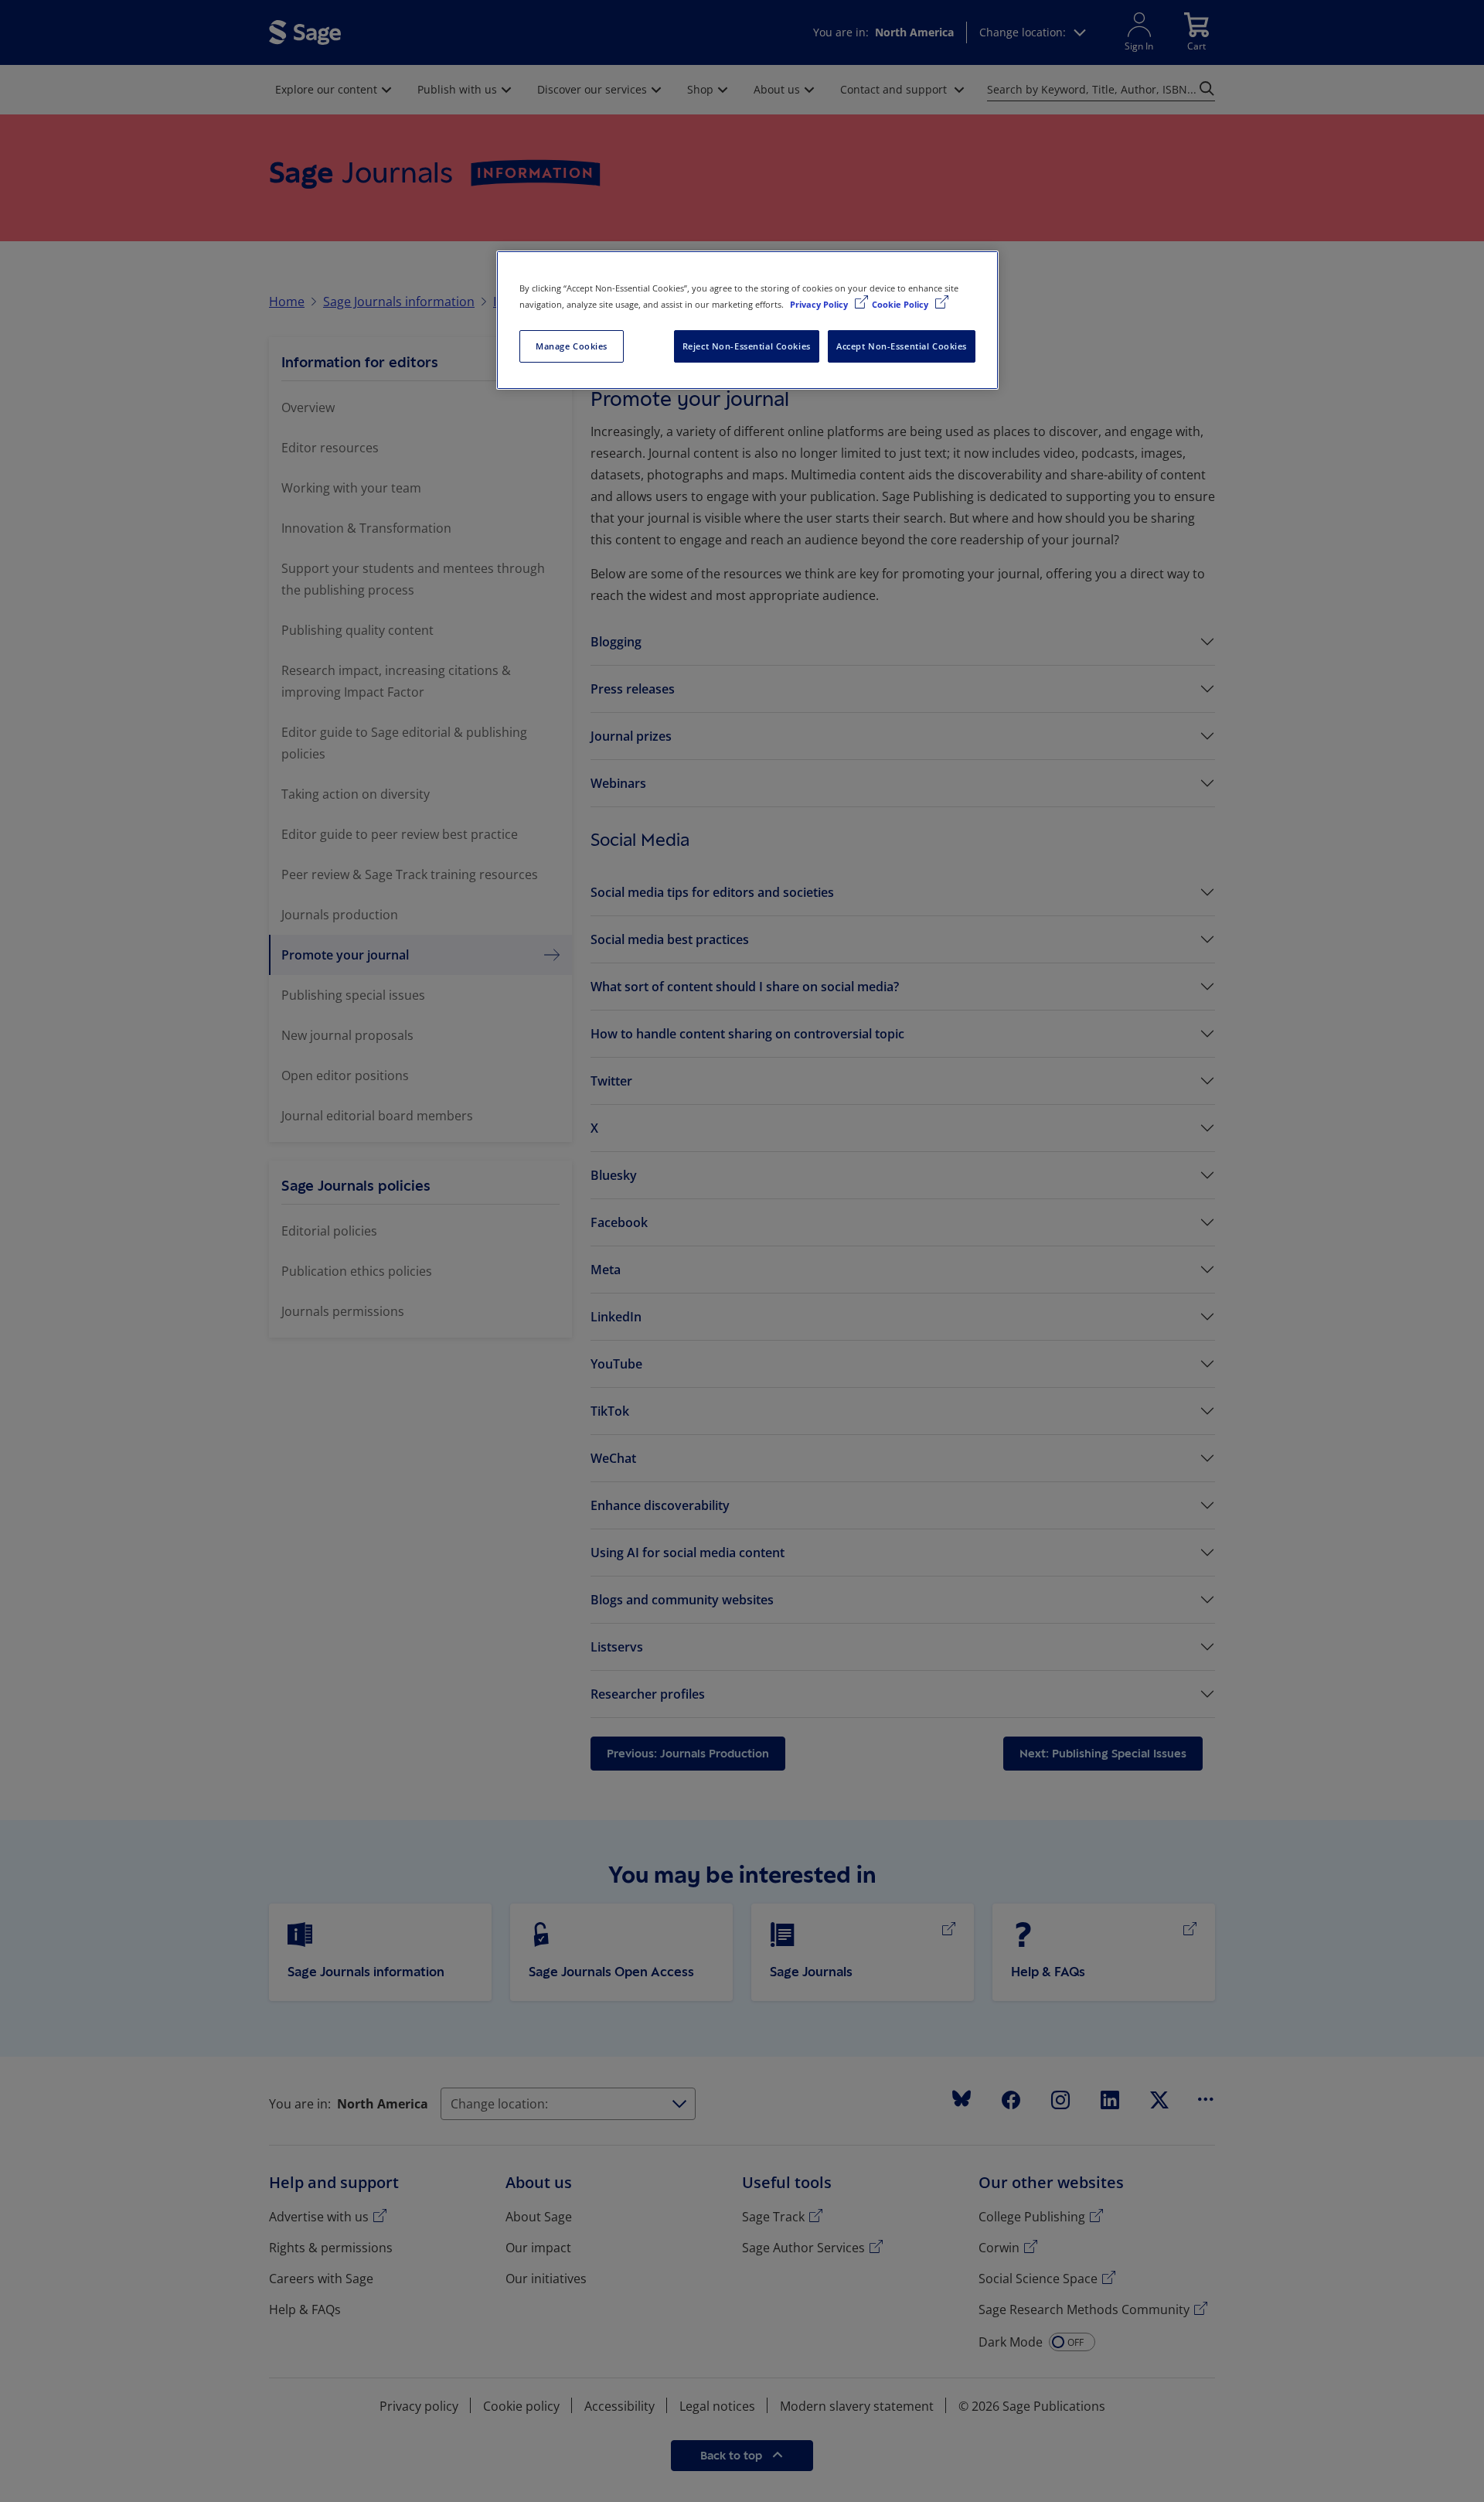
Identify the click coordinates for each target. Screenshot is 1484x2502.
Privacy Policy (820, 304)
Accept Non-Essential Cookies (902, 346)
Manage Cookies (572, 346)
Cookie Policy (901, 304)
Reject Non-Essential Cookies (747, 346)
